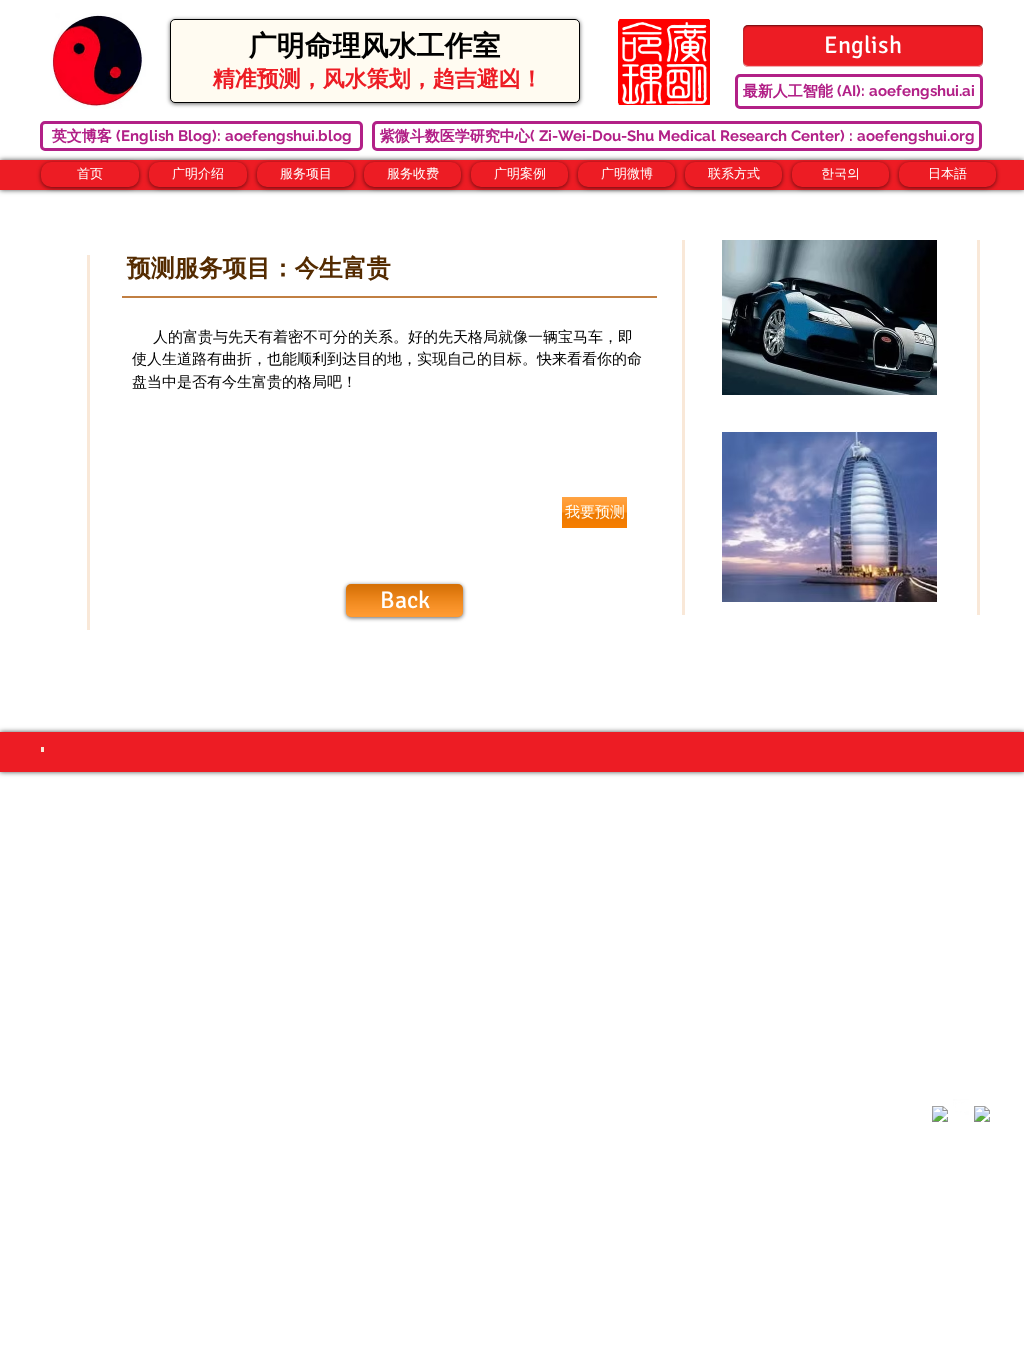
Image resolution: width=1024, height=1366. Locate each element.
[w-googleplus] (982, 1114)
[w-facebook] (940, 1114)
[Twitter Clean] (961, 1107)
